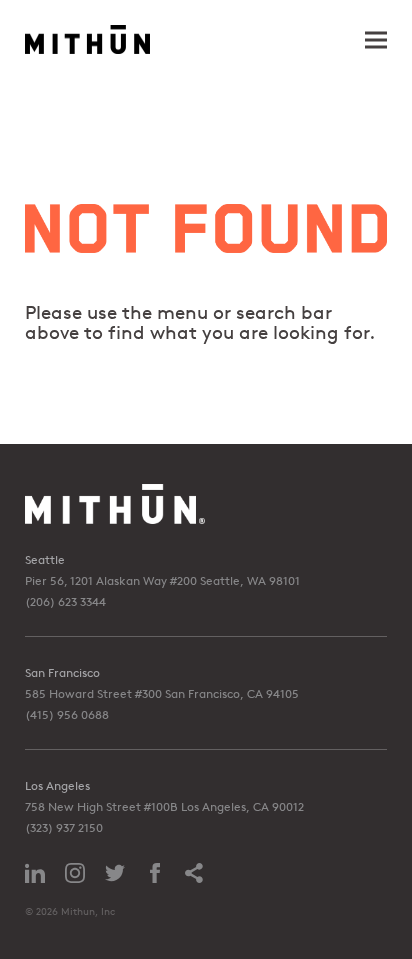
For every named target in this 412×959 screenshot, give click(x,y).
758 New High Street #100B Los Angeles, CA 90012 (164, 806)
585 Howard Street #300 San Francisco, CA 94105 (162, 693)
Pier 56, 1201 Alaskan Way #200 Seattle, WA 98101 (162, 580)
